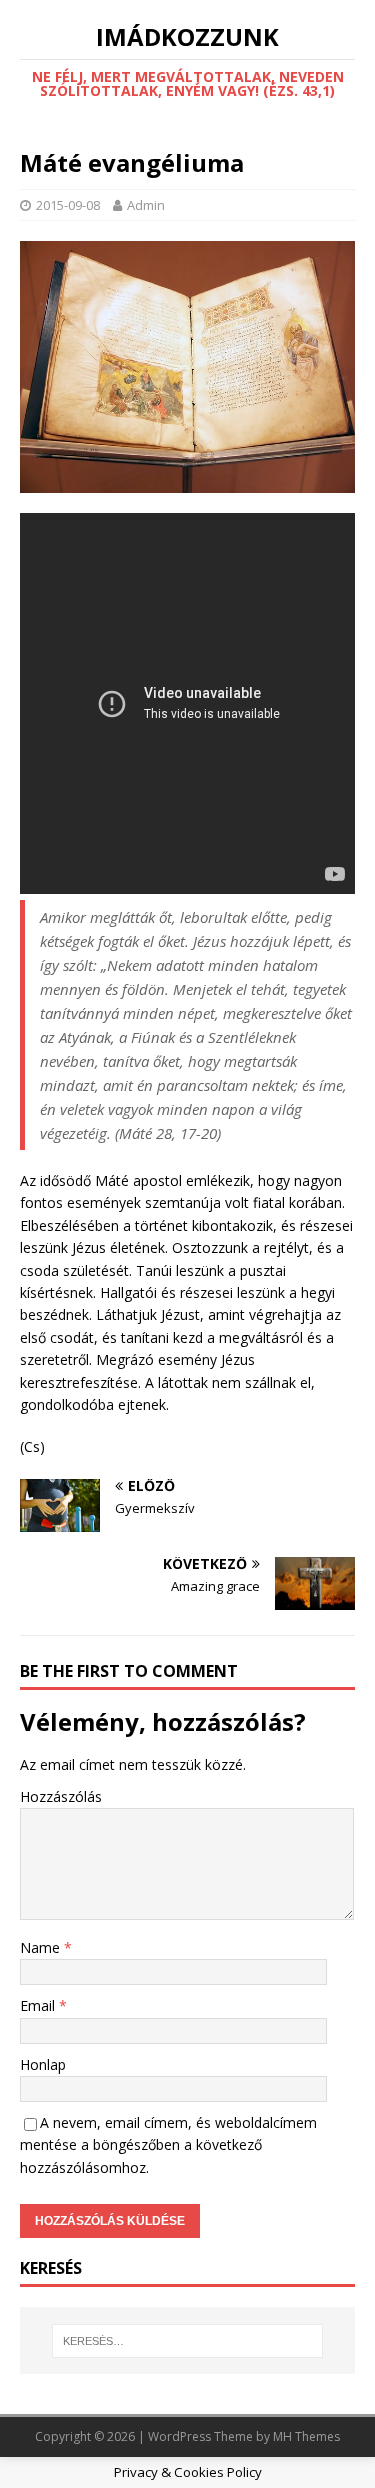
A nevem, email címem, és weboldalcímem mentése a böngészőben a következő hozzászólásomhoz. (168, 2145)
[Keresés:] (188, 2341)
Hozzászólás (61, 1796)
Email (39, 2005)
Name (42, 1947)
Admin (146, 205)
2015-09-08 (68, 205)
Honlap (43, 2064)
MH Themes (306, 2436)
